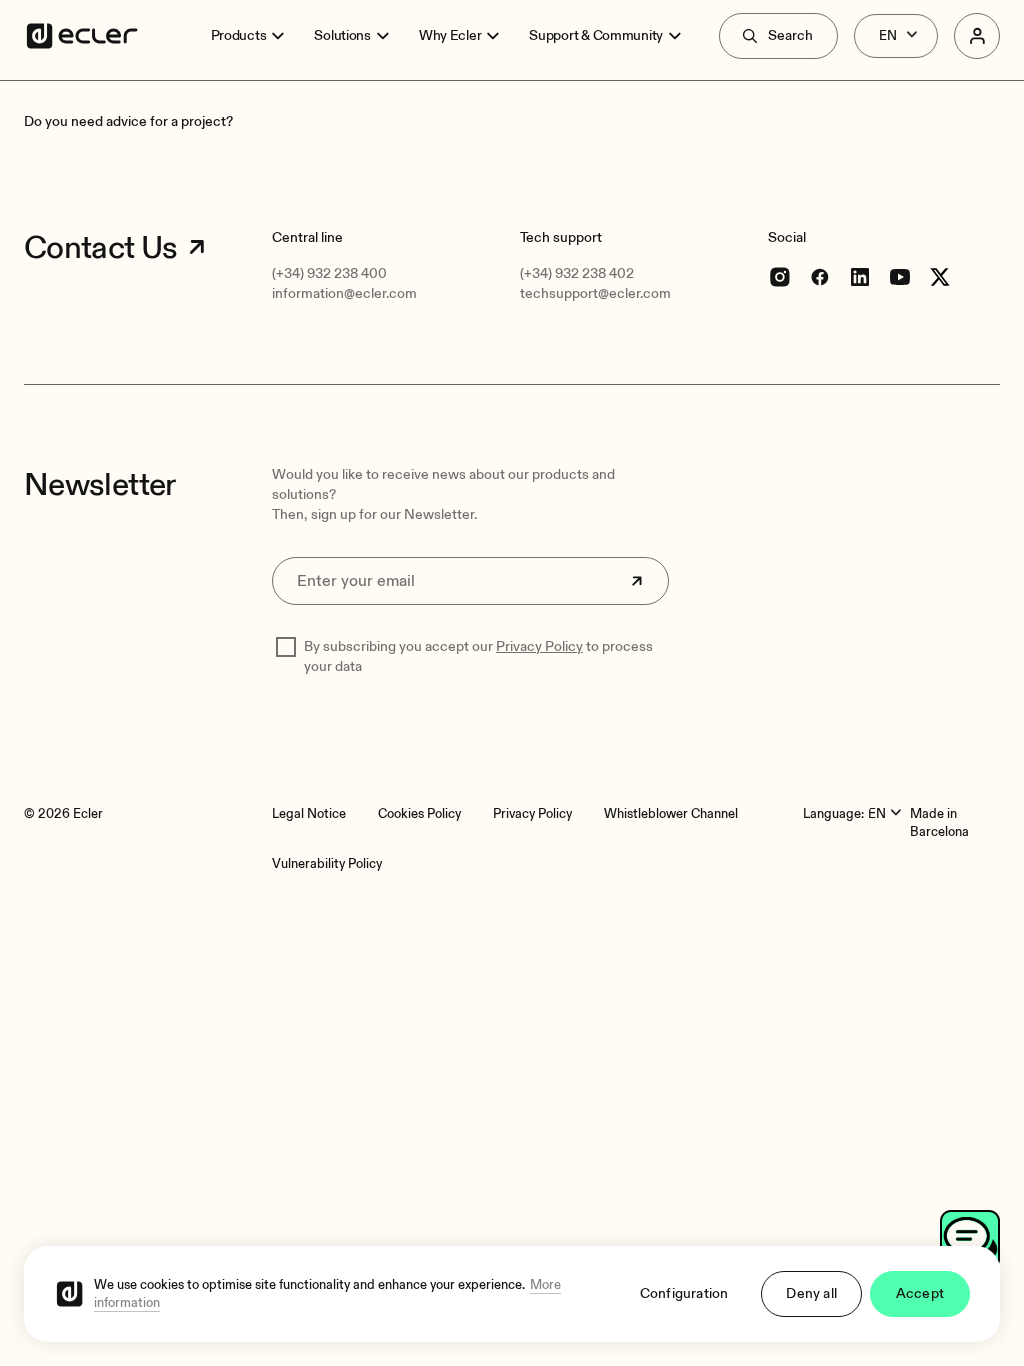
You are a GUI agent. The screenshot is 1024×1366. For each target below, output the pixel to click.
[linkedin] (860, 276)
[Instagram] (780, 276)
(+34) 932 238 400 (329, 273)
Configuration (684, 1293)
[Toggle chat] (970, 1240)
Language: (833, 814)
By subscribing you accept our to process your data (478, 656)
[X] (940, 276)
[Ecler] (82, 36)
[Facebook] (820, 276)
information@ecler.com (344, 293)
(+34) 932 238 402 (577, 273)
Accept (920, 1293)
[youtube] (900, 276)
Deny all (811, 1293)
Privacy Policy (539, 646)
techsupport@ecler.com (595, 293)
